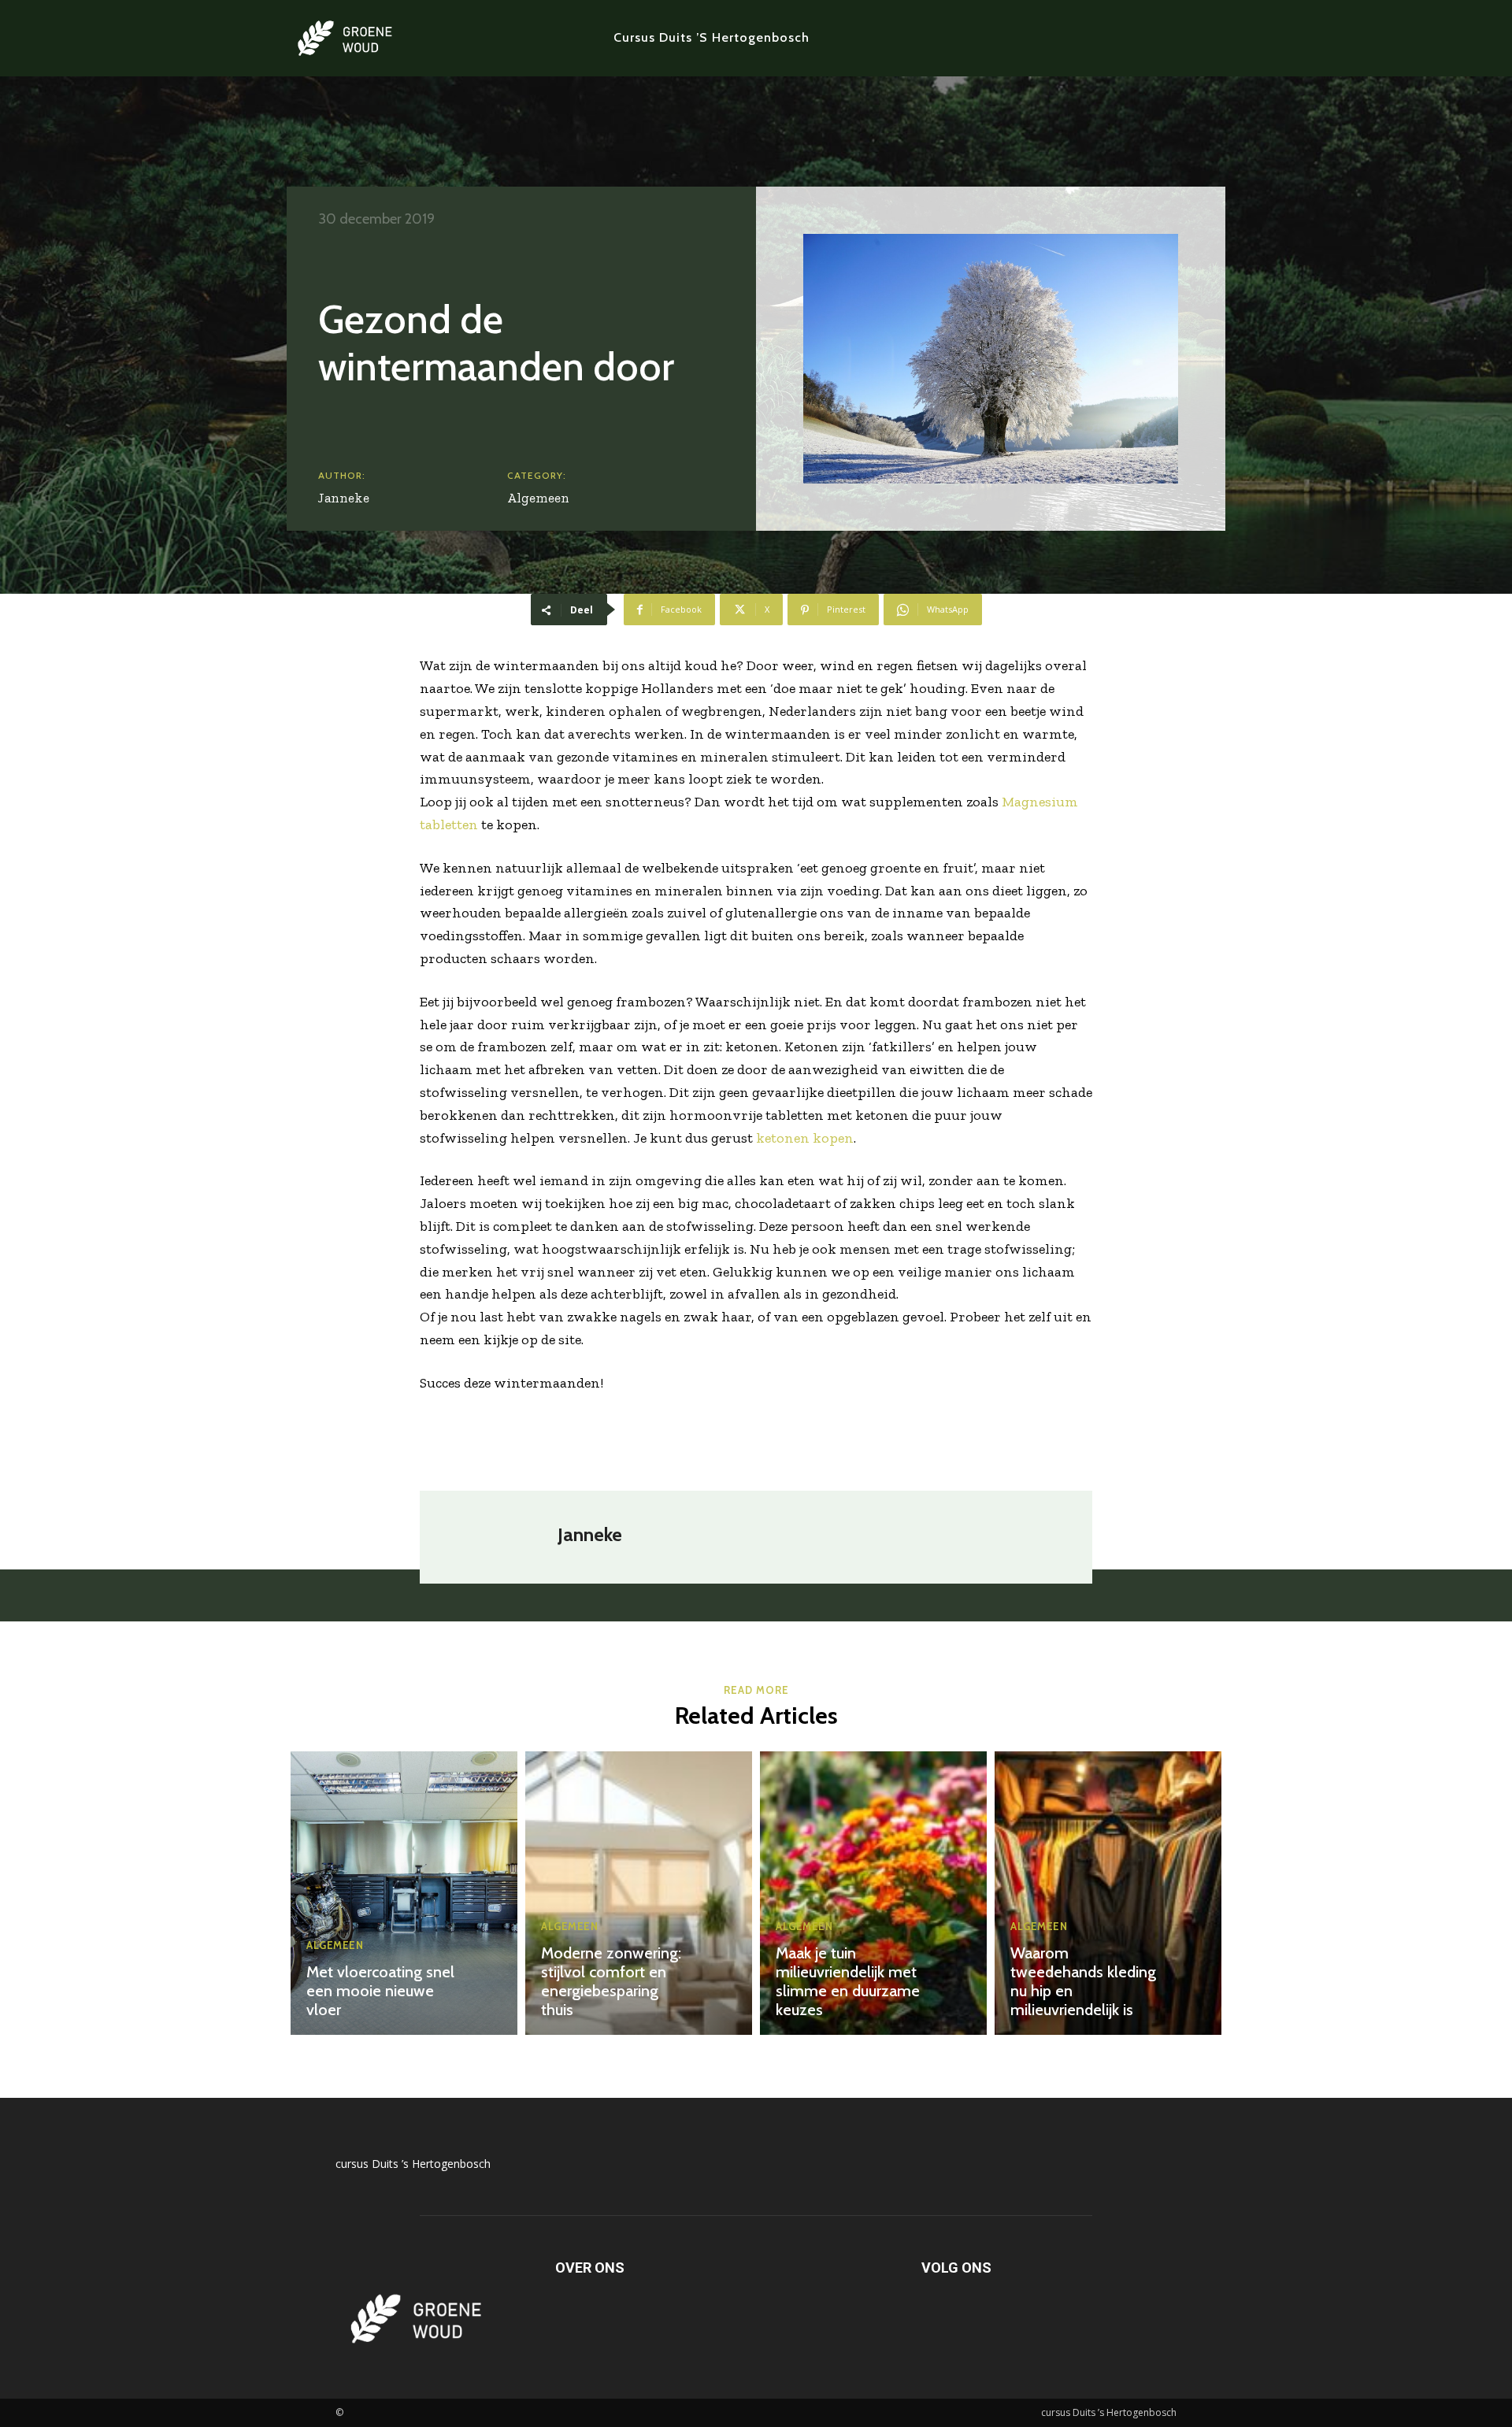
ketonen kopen (805, 1138)
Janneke (344, 498)
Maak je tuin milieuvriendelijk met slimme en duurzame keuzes (848, 1981)
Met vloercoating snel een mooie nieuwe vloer (380, 1991)
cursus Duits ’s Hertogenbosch (413, 2164)
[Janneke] (497, 1537)
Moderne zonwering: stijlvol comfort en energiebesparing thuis (611, 1981)
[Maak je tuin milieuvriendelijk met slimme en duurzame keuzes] (873, 1893)
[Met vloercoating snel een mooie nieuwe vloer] (404, 1893)
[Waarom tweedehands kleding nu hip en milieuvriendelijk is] (1108, 1893)
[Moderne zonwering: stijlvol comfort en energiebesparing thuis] (639, 1893)
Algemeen (538, 498)
